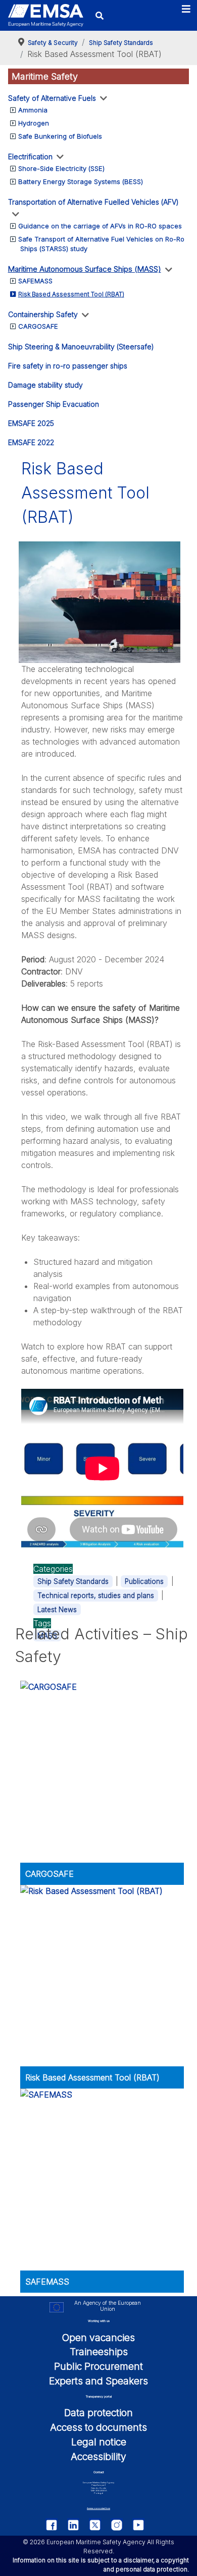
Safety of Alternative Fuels (52, 98)
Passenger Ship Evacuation (54, 404)
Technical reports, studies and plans (96, 1596)
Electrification (30, 157)
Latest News (57, 1610)
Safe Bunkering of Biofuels (60, 136)
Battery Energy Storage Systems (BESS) (81, 181)
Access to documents (98, 2427)
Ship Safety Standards (73, 1581)
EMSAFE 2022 (31, 442)
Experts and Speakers (98, 2381)
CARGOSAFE (38, 326)
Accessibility (98, 2457)
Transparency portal (99, 2396)
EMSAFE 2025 (31, 423)
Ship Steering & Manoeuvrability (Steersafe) (81, 347)
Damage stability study (45, 385)
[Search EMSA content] (100, 15)
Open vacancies (98, 2338)
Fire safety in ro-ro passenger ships (68, 366)
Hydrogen (34, 123)
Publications (144, 1581)
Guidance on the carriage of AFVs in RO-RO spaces (100, 226)
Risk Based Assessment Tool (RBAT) (71, 294)
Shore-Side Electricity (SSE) (61, 168)
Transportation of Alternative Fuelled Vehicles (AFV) (93, 202)
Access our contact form (98, 2508)
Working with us (99, 2321)
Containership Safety (43, 314)
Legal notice (99, 2442)
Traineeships (99, 2352)
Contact (99, 2472)
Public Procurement (98, 2366)
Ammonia (33, 110)
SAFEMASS (35, 281)
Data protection (98, 2413)
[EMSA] (46, 15)
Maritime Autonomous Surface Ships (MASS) (85, 269)
